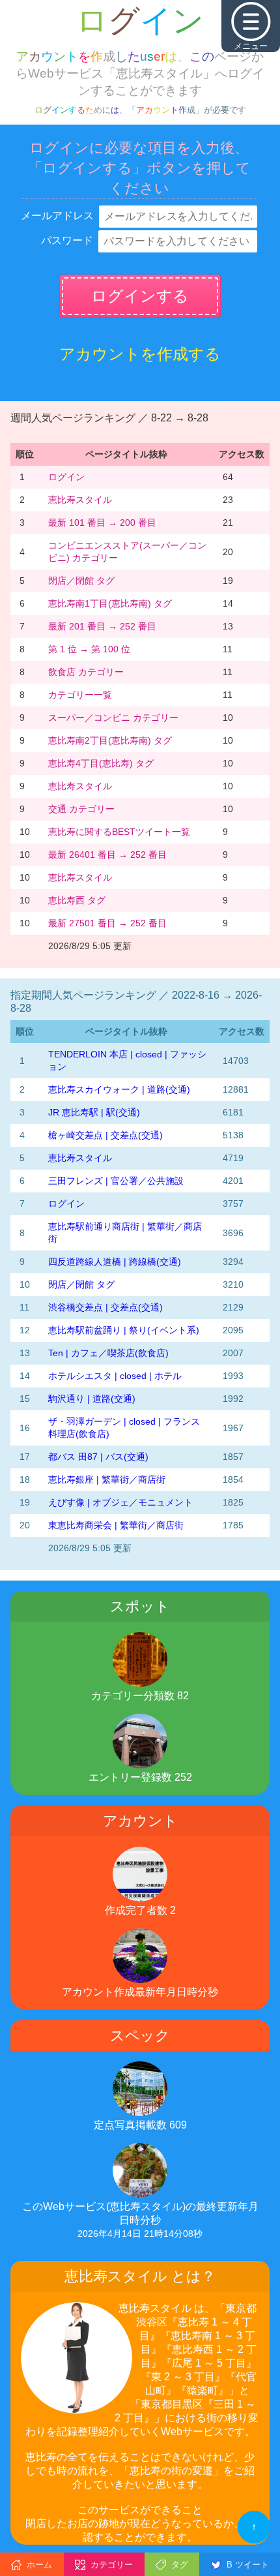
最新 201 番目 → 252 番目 (102, 626)
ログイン (66, 477)
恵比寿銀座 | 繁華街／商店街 (107, 1479)
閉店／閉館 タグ (81, 581)
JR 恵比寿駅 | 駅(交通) (94, 1112)
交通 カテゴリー (81, 809)
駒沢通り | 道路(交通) (92, 1399)
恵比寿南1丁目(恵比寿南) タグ (110, 603)
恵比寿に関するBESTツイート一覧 (119, 832)
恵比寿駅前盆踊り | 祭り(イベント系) (124, 1330)
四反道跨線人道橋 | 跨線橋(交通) (115, 1262)
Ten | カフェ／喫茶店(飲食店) (108, 1353)
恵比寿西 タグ (77, 900)
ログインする (140, 296)
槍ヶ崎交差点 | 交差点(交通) (105, 1135)
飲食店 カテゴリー (86, 672)
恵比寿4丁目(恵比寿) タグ (101, 763)
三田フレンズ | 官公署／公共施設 (116, 1181)
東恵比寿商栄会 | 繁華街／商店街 (116, 1525)
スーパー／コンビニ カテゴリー (113, 718)
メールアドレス (57, 216)
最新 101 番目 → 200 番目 (102, 523)
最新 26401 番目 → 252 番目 (107, 855)
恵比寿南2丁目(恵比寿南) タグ (110, 740)
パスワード (67, 240)
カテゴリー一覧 (80, 695)
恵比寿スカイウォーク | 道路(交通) (119, 1089)
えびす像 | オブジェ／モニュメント (120, 1502)
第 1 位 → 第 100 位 (89, 649)
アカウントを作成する (140, 354)
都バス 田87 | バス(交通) (98, 1457)
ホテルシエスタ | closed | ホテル (115, 1376)
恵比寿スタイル (80, 500)
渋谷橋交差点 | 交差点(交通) (105, 1307)
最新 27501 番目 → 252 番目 (107, 923)
